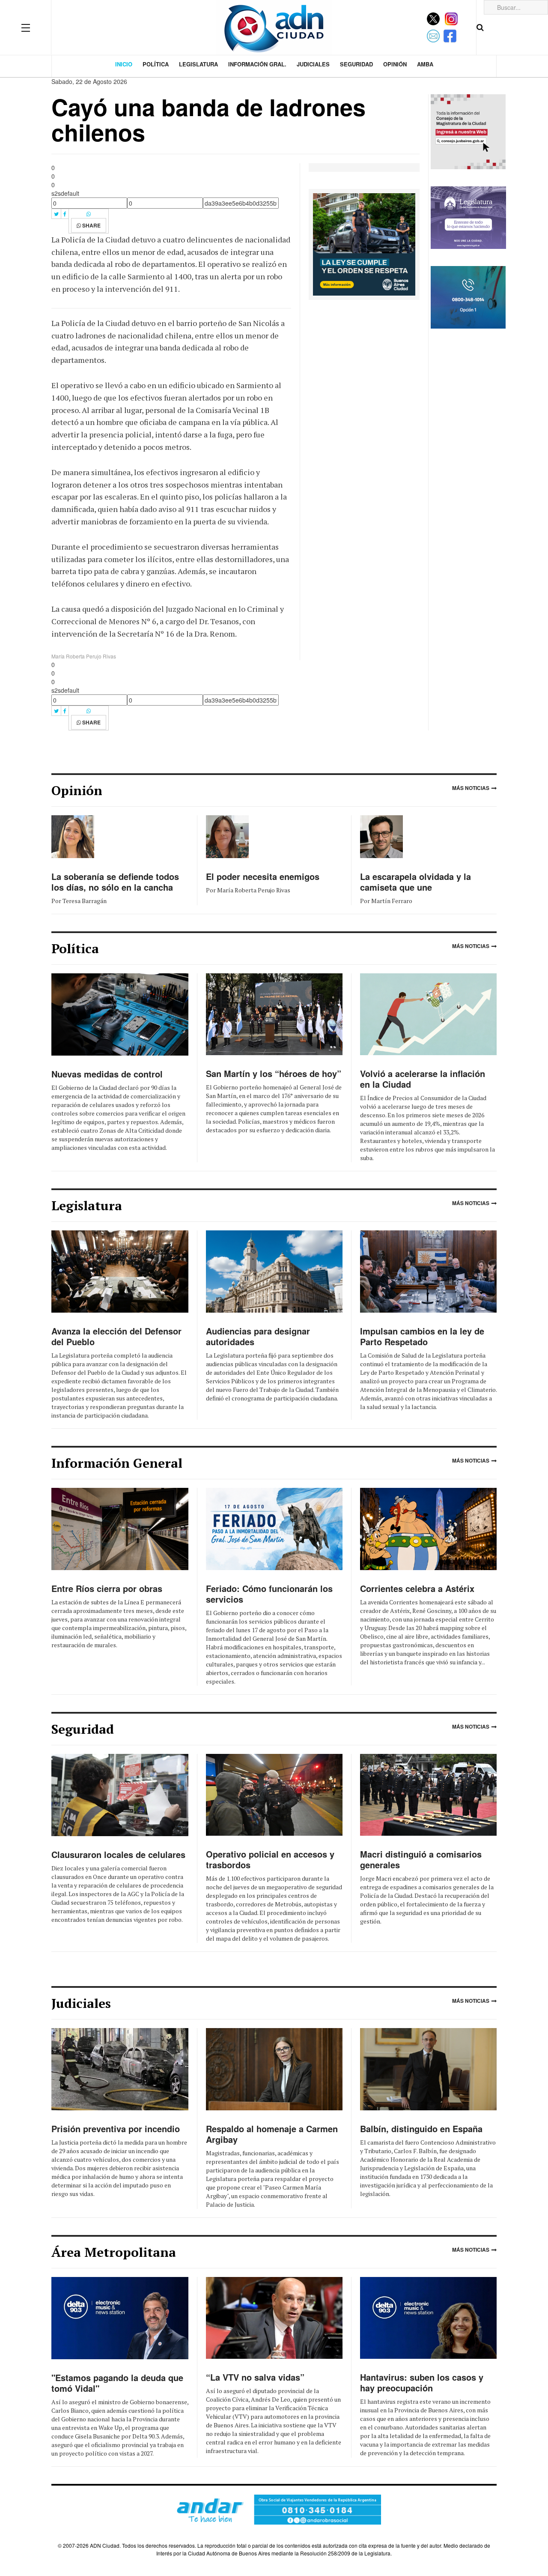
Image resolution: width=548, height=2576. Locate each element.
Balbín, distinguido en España (421, 2129)
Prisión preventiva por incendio (116, 2129)
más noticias (471, 788)
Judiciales (313, 64)
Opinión (395, 64)
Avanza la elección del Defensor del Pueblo (116, 1336)
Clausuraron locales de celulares (118, 1854)
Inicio (124, 64)
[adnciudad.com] (274, 27)
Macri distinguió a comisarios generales (421, 1859)
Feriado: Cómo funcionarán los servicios (269, 1594)
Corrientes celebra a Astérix (417, 1588)
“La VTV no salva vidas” (255, 2377)
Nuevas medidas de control (107, 1074)
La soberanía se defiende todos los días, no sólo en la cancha (115, 882)
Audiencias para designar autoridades (258, 1336)
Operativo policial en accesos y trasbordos (270, 1859)
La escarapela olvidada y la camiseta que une (415, 882)
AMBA (425, 64)
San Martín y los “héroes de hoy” (274, 1073)
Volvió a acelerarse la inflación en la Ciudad (423, 1079)
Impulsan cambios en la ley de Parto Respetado (422, 1336)
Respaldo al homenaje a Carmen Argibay (272, 2134)
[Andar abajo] (274, 2509)
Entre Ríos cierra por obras (107, 1588)
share (91, 225)
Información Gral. (257, 64)
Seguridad (356, 64)
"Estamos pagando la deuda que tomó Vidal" (117, 2383)
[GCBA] (364, 243)
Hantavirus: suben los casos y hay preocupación (422, 2382)
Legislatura (198, 64)
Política (156, 64)
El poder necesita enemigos (263, 876)
